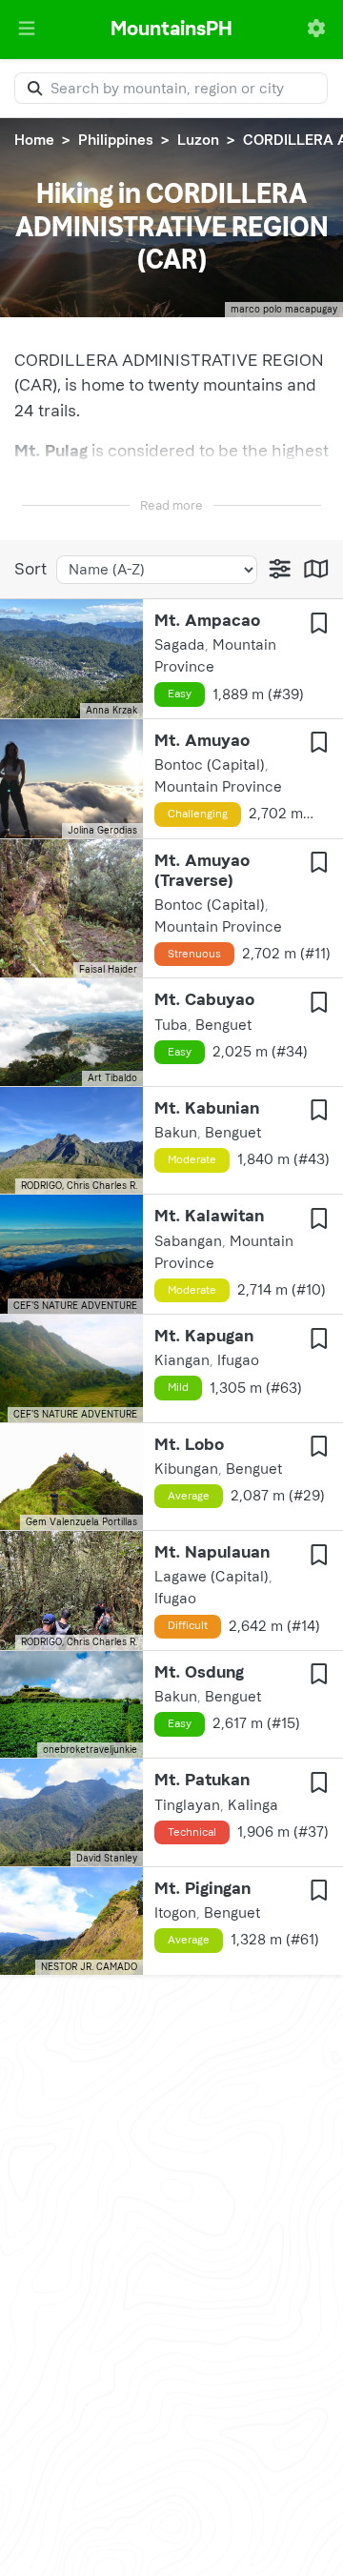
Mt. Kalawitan (209, 1216)
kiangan (182, 1360)
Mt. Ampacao (207, 620)
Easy (180, 694)
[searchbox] (171, 88)
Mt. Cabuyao (204, 999)
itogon (175, 1913)
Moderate (192, 1159)
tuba (171, 1025)
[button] (27, 29)
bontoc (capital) (210, 765)
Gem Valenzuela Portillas (81, 1522)
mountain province (218, 787)
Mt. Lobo (189, 1444)
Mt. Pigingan (202, 1888)
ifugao (238, 1360)
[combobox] (171, 88)
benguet (223, 1025)
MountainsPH (171, 29)
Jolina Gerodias (102, 831)
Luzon (198, 140)
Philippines (116, 140)
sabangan (188, 1241)
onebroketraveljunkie (90, 1750)
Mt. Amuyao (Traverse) (202, 870)
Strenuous (194, 954)
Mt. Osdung (199, 1672)
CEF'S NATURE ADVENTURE (75, 1306)
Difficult (188, 1625)
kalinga (253, 1805)
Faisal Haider (108, 970)
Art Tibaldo (112, 1078)
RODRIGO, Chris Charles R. (79, 1186)
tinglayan (187, 1805)
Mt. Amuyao (202, 740)
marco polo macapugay (284, 310)
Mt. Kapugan (204, 1336)
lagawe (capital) (212, 1577)
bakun (176, 1133)
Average (189, 1496)
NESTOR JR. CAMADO (89, 1967)
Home (34, 140)
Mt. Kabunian (207, 1108)
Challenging (198, 814)
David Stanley (107, 1859)
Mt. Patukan (202, 1780)
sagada (180, 645)
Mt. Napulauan (212, 1552)
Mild (178, 1387)
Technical (192, 1832)
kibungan (186, 1469)
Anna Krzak (111, 711)
